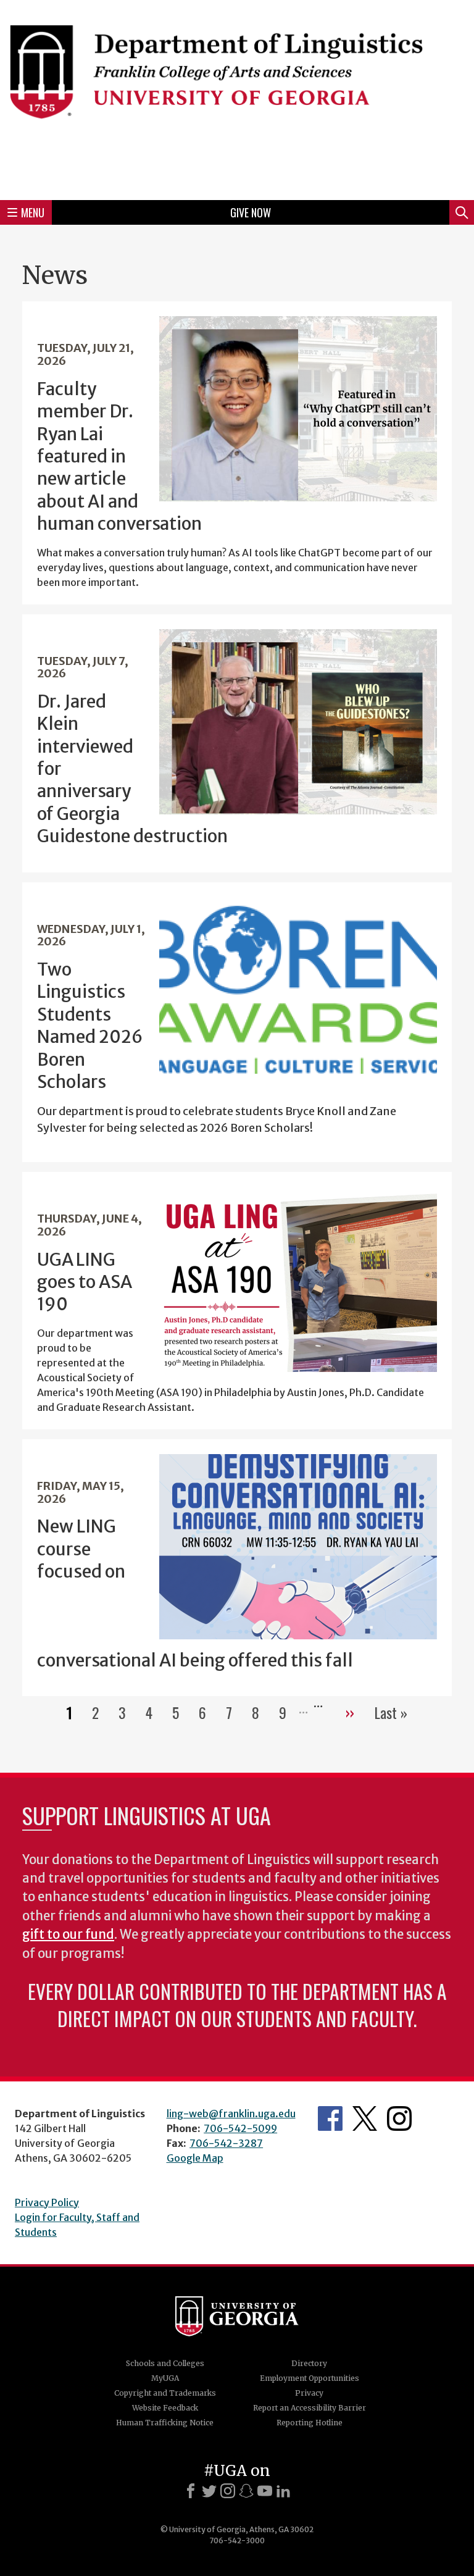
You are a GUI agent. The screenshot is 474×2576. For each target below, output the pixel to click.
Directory (309, 2363)
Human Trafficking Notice (165, 2423)
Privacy (309, 2393)
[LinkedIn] (283, 2491)
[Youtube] (265, 2491)
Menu (33, 212)
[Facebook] (191, 2491)
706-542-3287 (226, 2143)
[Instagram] (228, 2491)
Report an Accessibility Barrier (310, 2408)
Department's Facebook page (330, 2118)
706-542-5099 (240, 2128)
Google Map (195, 2158)
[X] (209, 2491)
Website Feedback (165, 2408)
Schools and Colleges (165, 2363)
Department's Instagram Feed (399, 2118)
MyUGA (165, 2378)
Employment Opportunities (310, 2378)
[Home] (237, 98)
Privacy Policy (47, 2202)
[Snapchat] (246, 2491)
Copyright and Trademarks (165, 2393)
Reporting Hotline (310, 2423)
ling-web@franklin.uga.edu (231, 2114)
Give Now (251, 212)
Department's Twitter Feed (365, 2118)
